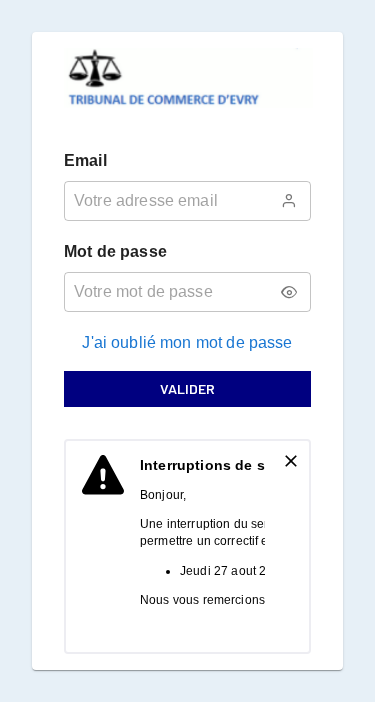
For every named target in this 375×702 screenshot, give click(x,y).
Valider (187, 388)
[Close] (291, 461)
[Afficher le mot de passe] (289, 292)
